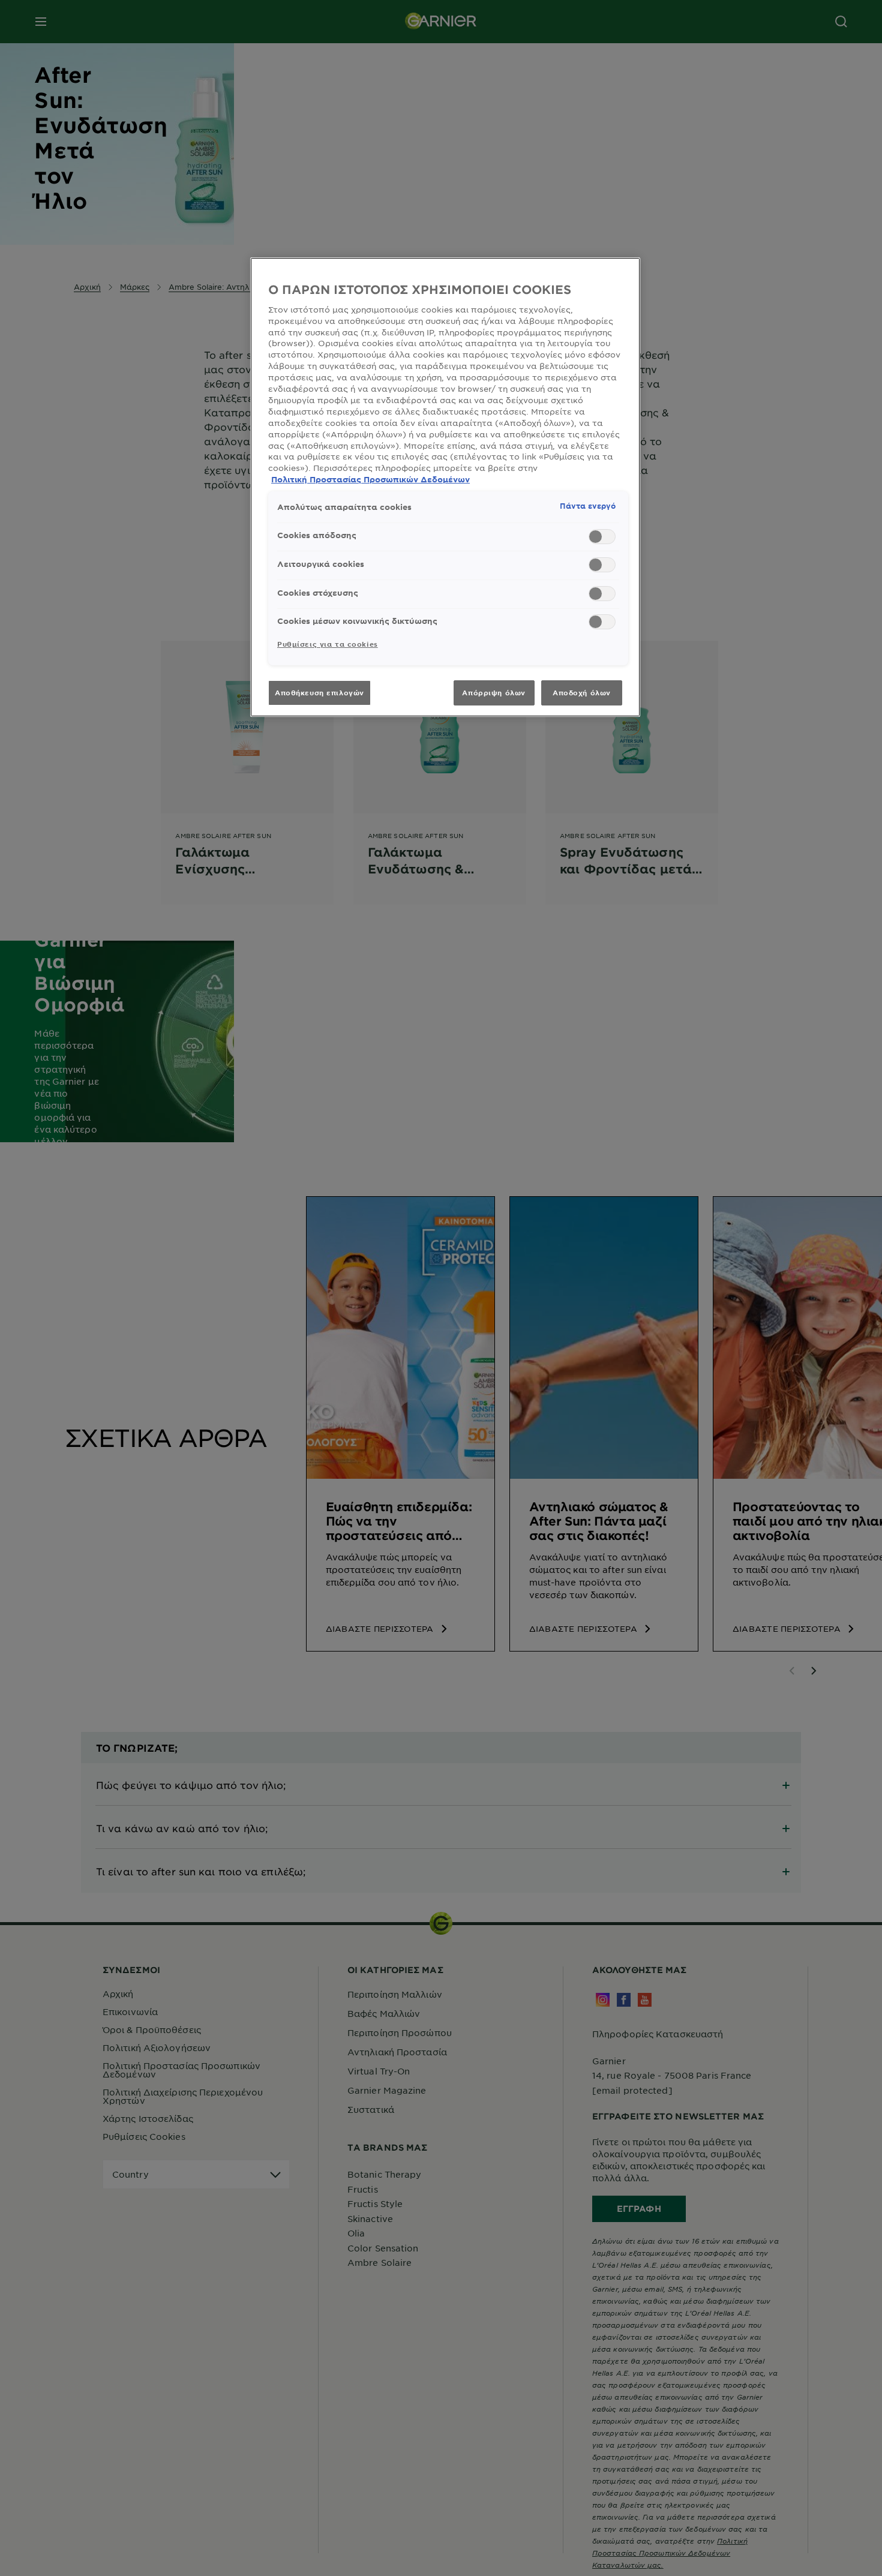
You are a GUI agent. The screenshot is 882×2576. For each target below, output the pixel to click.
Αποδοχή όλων (582, 692)
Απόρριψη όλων (493, 692)
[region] (445, 487)
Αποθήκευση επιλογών (319, 692)
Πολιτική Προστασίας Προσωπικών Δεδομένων (370, 479)
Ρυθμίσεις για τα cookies (328, 644)
